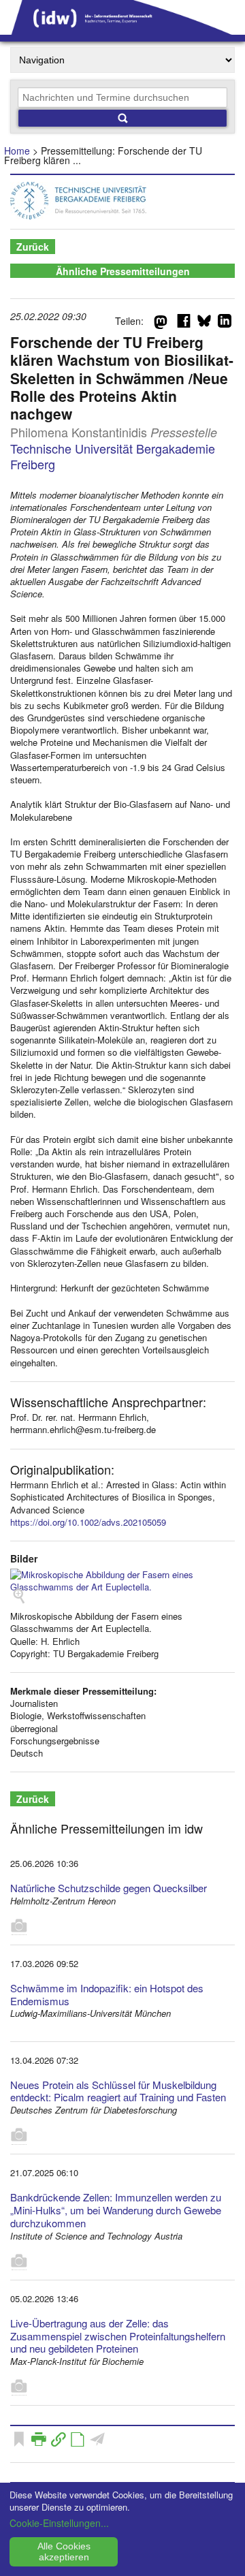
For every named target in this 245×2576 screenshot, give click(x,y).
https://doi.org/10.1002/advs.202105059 (88, 1522)
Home (17, 151)
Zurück (33, 247)
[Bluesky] (204, 324)
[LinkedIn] (225, 324)
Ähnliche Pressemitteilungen (123, 271)
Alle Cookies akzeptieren (64, 2551)
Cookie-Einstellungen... (59, 2523)
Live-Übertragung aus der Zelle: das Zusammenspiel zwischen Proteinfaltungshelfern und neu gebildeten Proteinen (118, 2336)
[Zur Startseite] (122, 30)
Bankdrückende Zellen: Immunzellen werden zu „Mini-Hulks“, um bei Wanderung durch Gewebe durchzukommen (116, 2210)
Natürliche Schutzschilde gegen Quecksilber (109, 1888)
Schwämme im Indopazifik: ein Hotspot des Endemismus (107, 1994)
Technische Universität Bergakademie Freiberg (113, 456)
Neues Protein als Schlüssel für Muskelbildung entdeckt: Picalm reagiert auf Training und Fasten (118, 2091)
